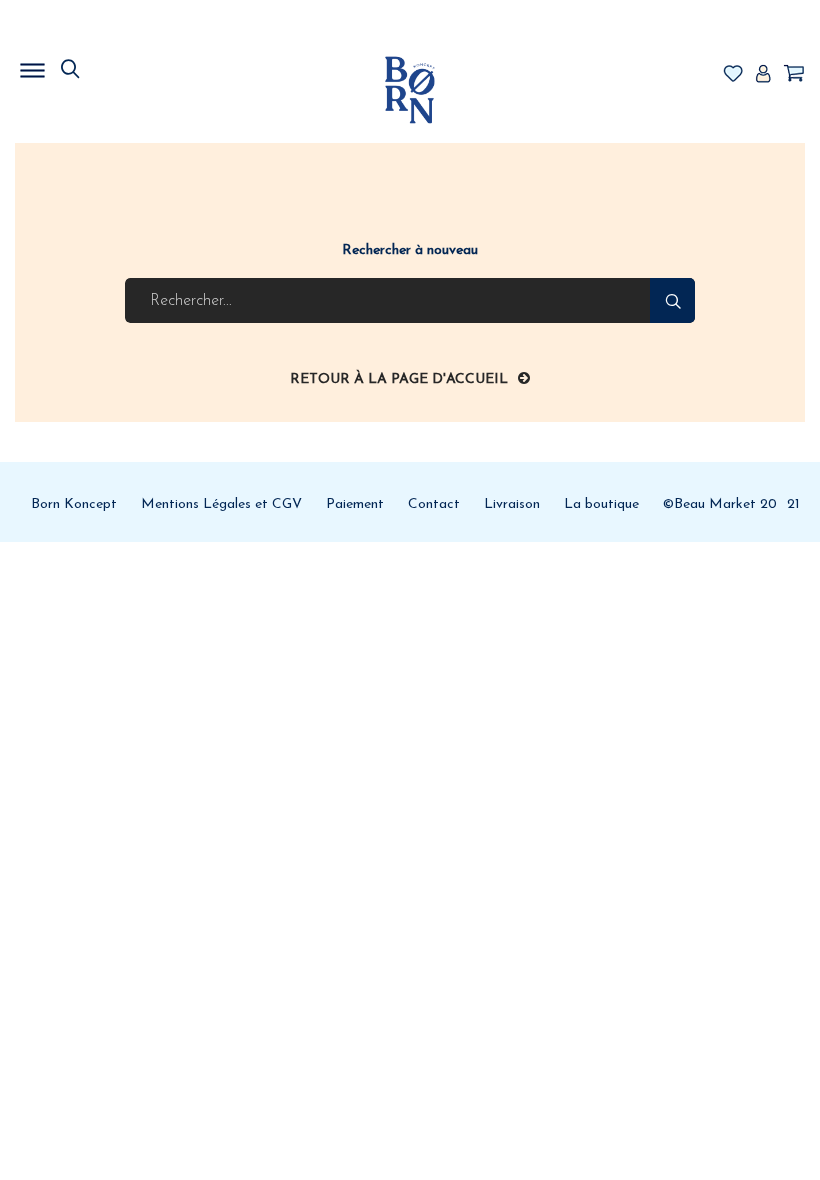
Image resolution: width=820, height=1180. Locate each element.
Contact (434, 504)
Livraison (512, 504)
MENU (135, 65)
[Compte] (763, 75)
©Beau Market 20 (720, 504)
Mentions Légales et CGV (221, 504)
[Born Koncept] (410, 89)
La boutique (601, 504)
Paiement (355, 504)
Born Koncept (74, 504)
